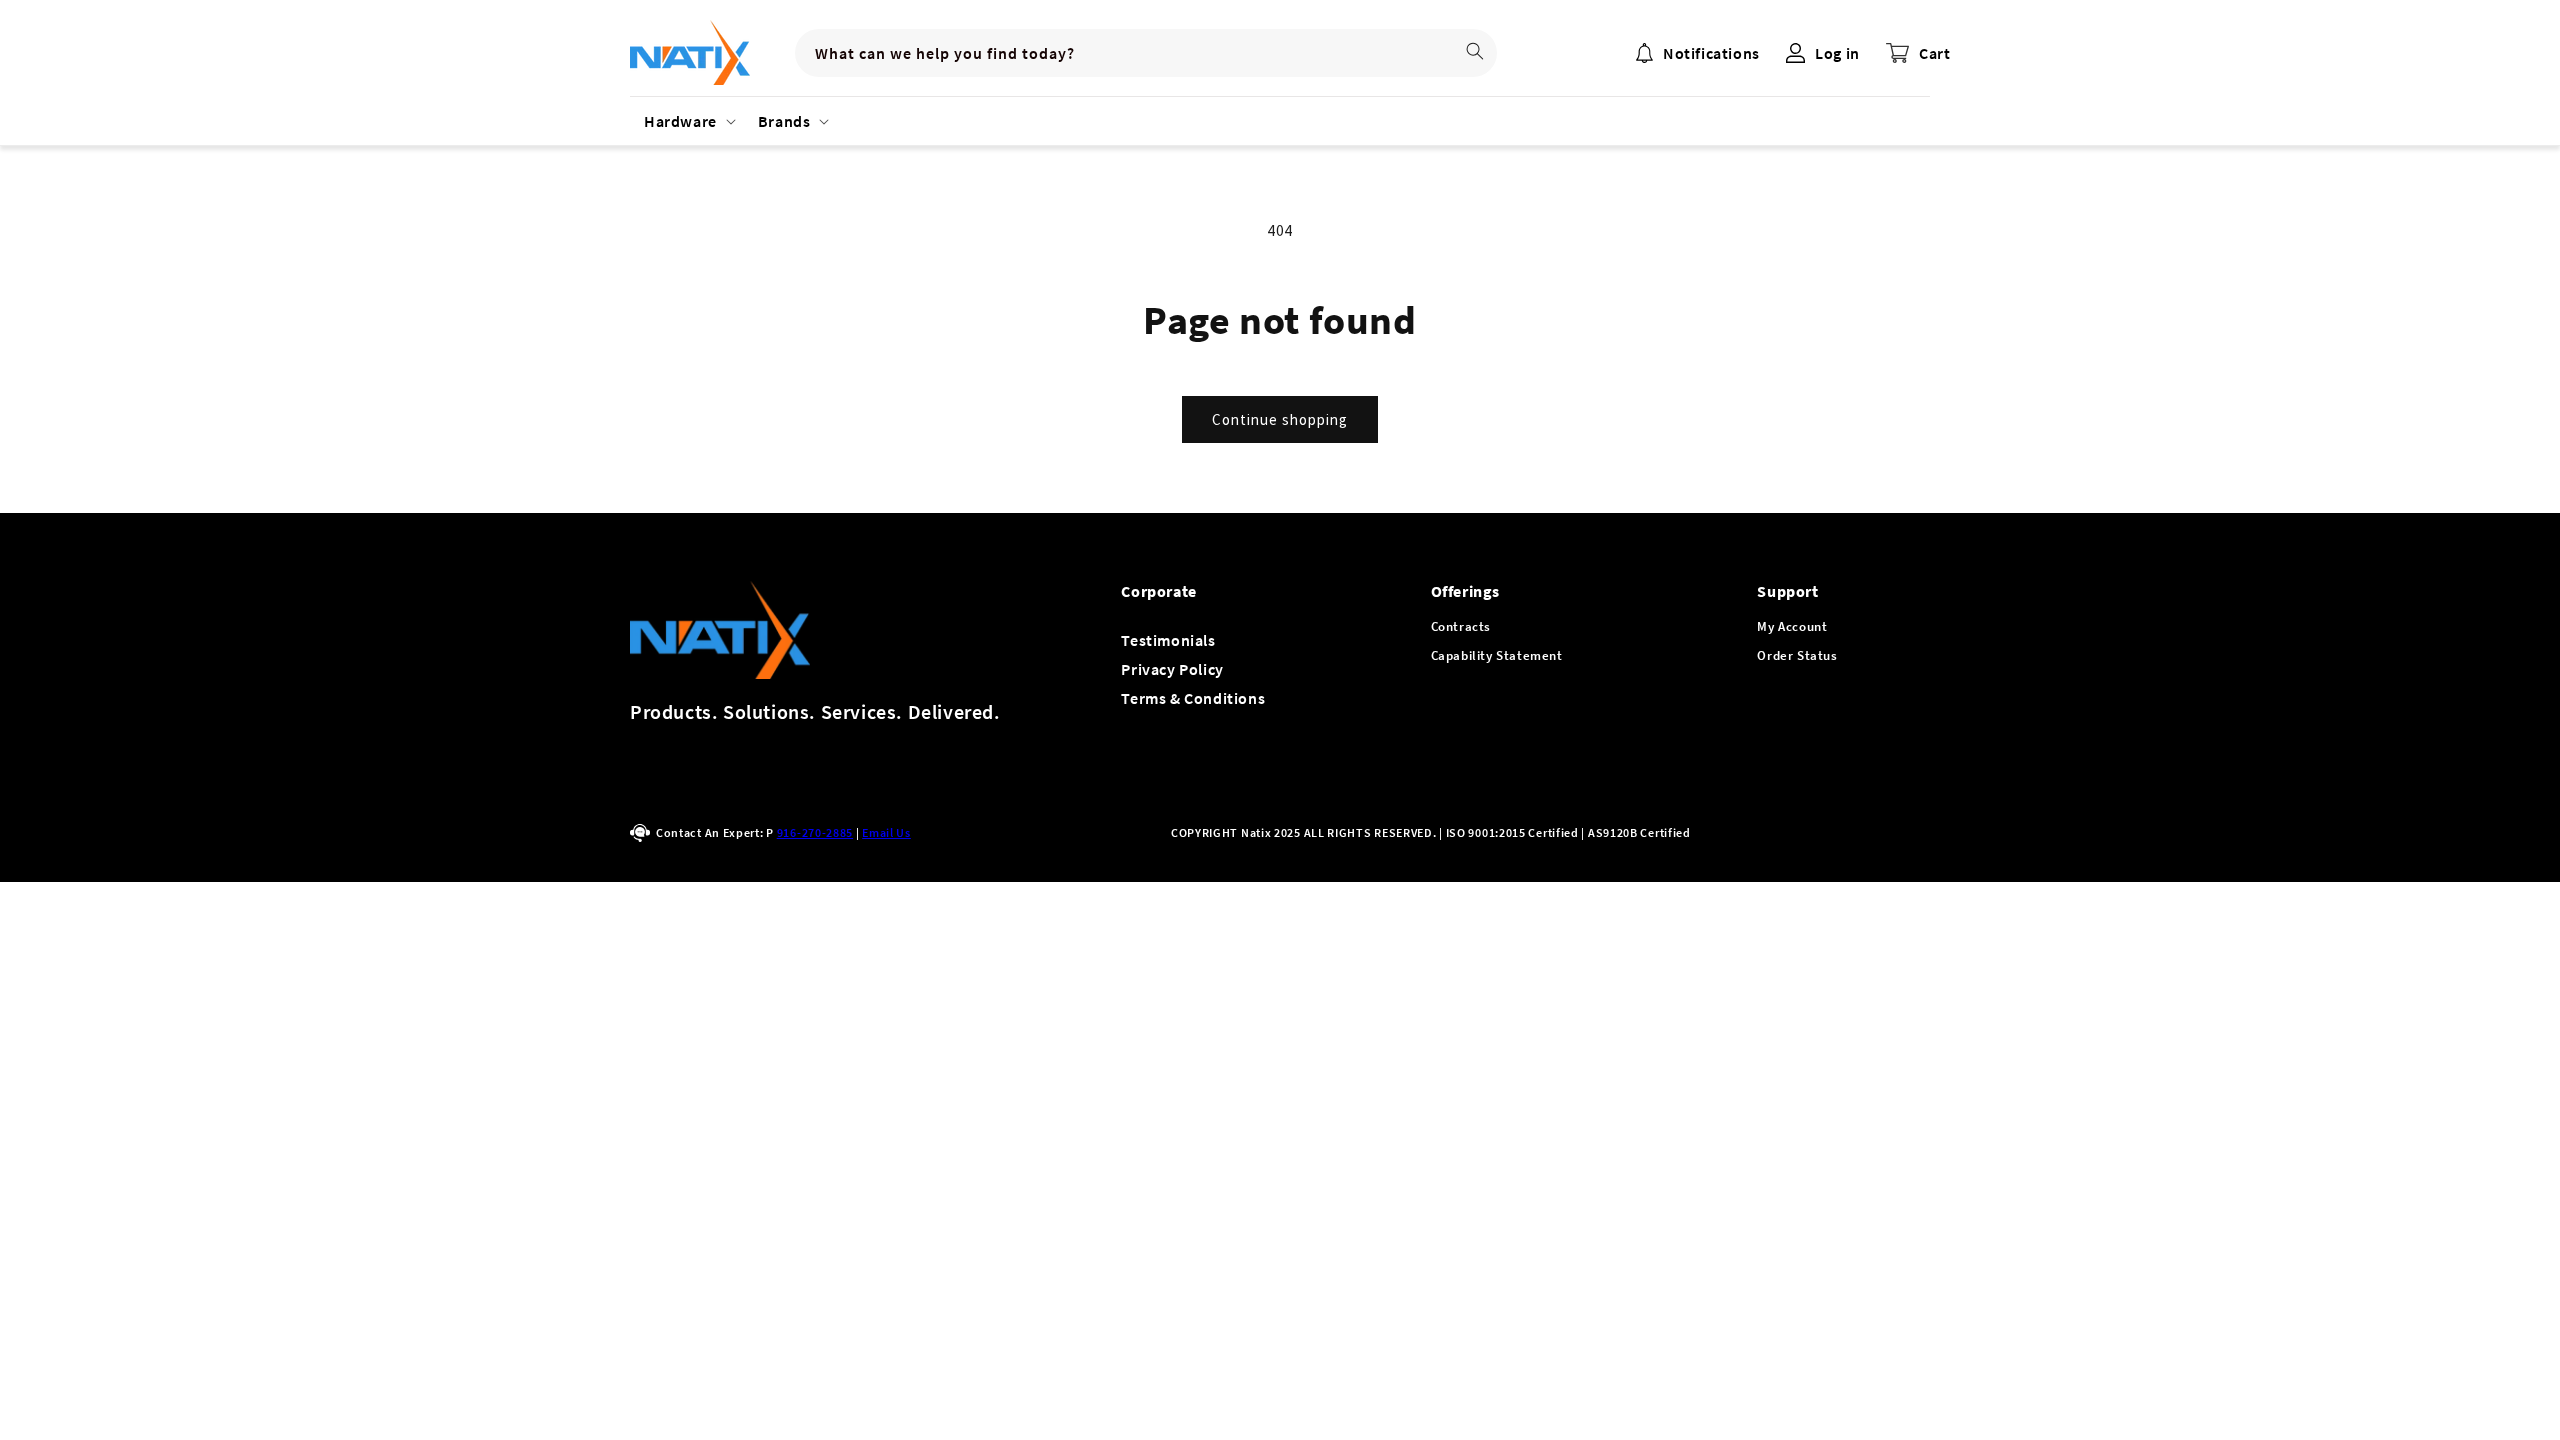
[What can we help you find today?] (1475, 51)
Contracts (1461, 626)
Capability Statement (1497, 655)
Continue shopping (1280, 419)
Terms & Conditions (1193, 698)
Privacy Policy (1172, 669)
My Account (1792, 626)
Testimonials (1168, 640)
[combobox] (1146, 53)
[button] (687, 121)
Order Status (1797, 655)
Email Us (886, 832)
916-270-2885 (815, 832)
